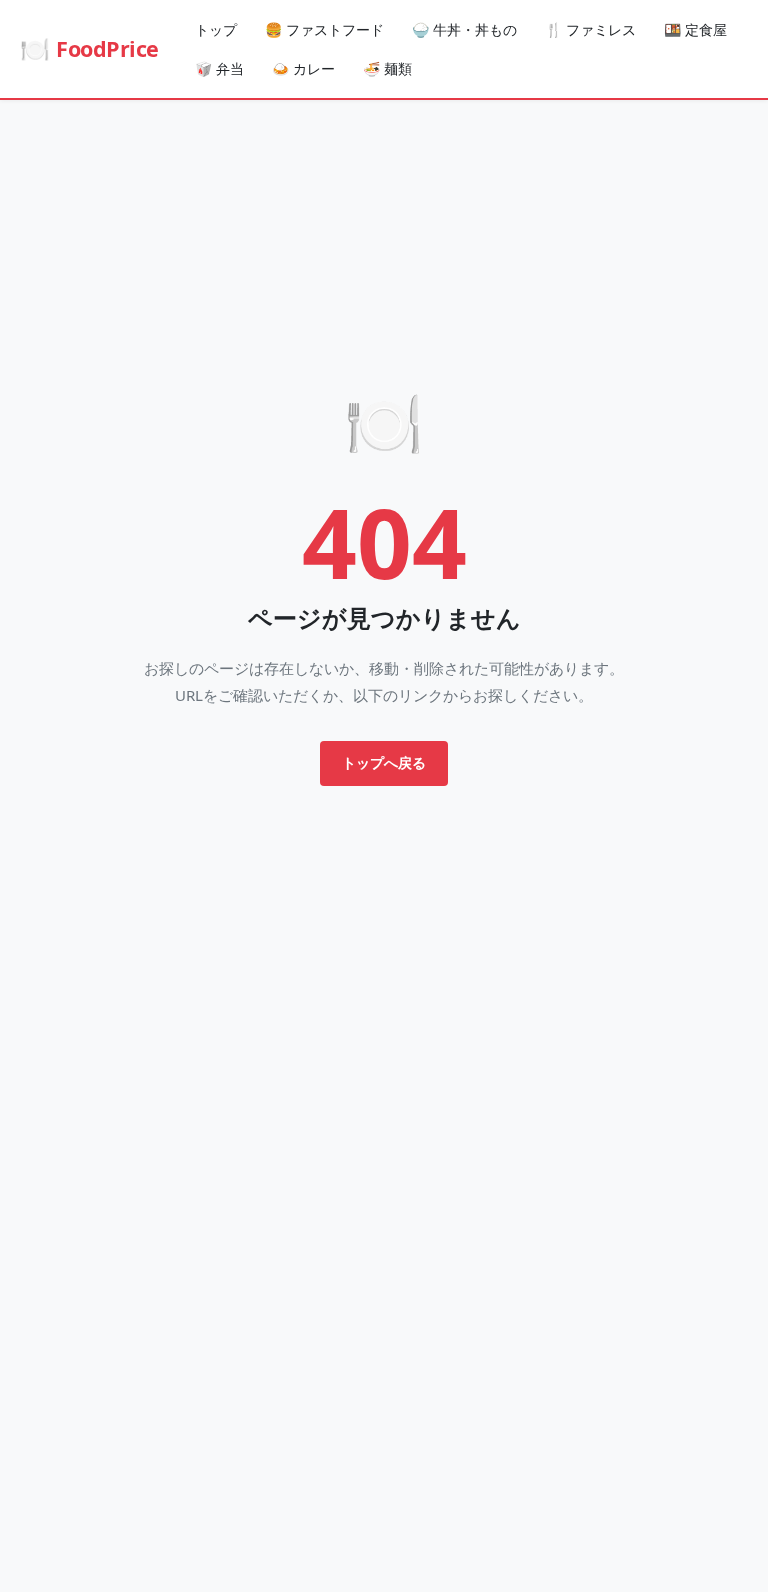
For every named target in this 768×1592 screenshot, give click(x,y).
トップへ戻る (384, 762)
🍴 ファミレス (590, 29)
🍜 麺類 (387, 68)
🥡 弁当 (219, 68)
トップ (216, 29)
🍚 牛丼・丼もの (464, 29)
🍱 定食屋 (695, 29)
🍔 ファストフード (324, 29)
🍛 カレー (303, 68)
